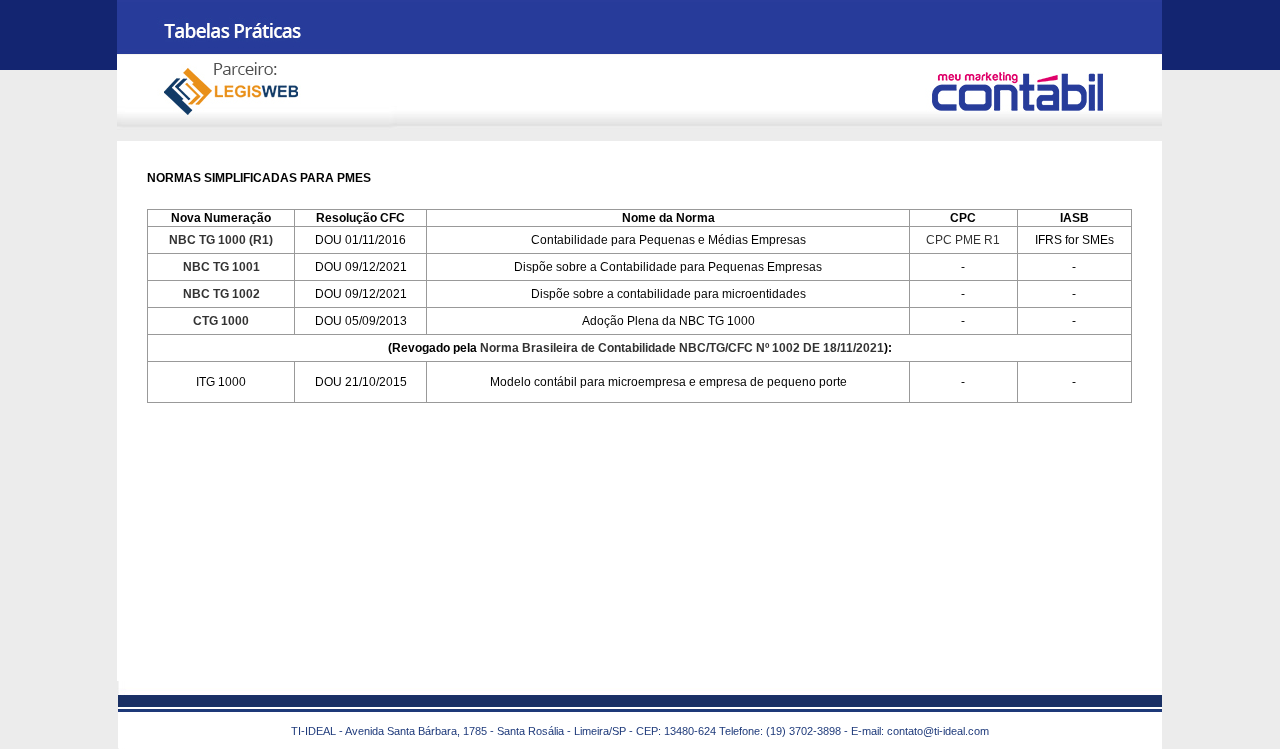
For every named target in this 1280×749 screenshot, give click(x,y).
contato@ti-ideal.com (938, 731)
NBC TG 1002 (221, 294)
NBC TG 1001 (221, 267)
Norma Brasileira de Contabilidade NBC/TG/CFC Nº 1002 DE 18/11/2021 (682, 348)
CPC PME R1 (963, 240)
